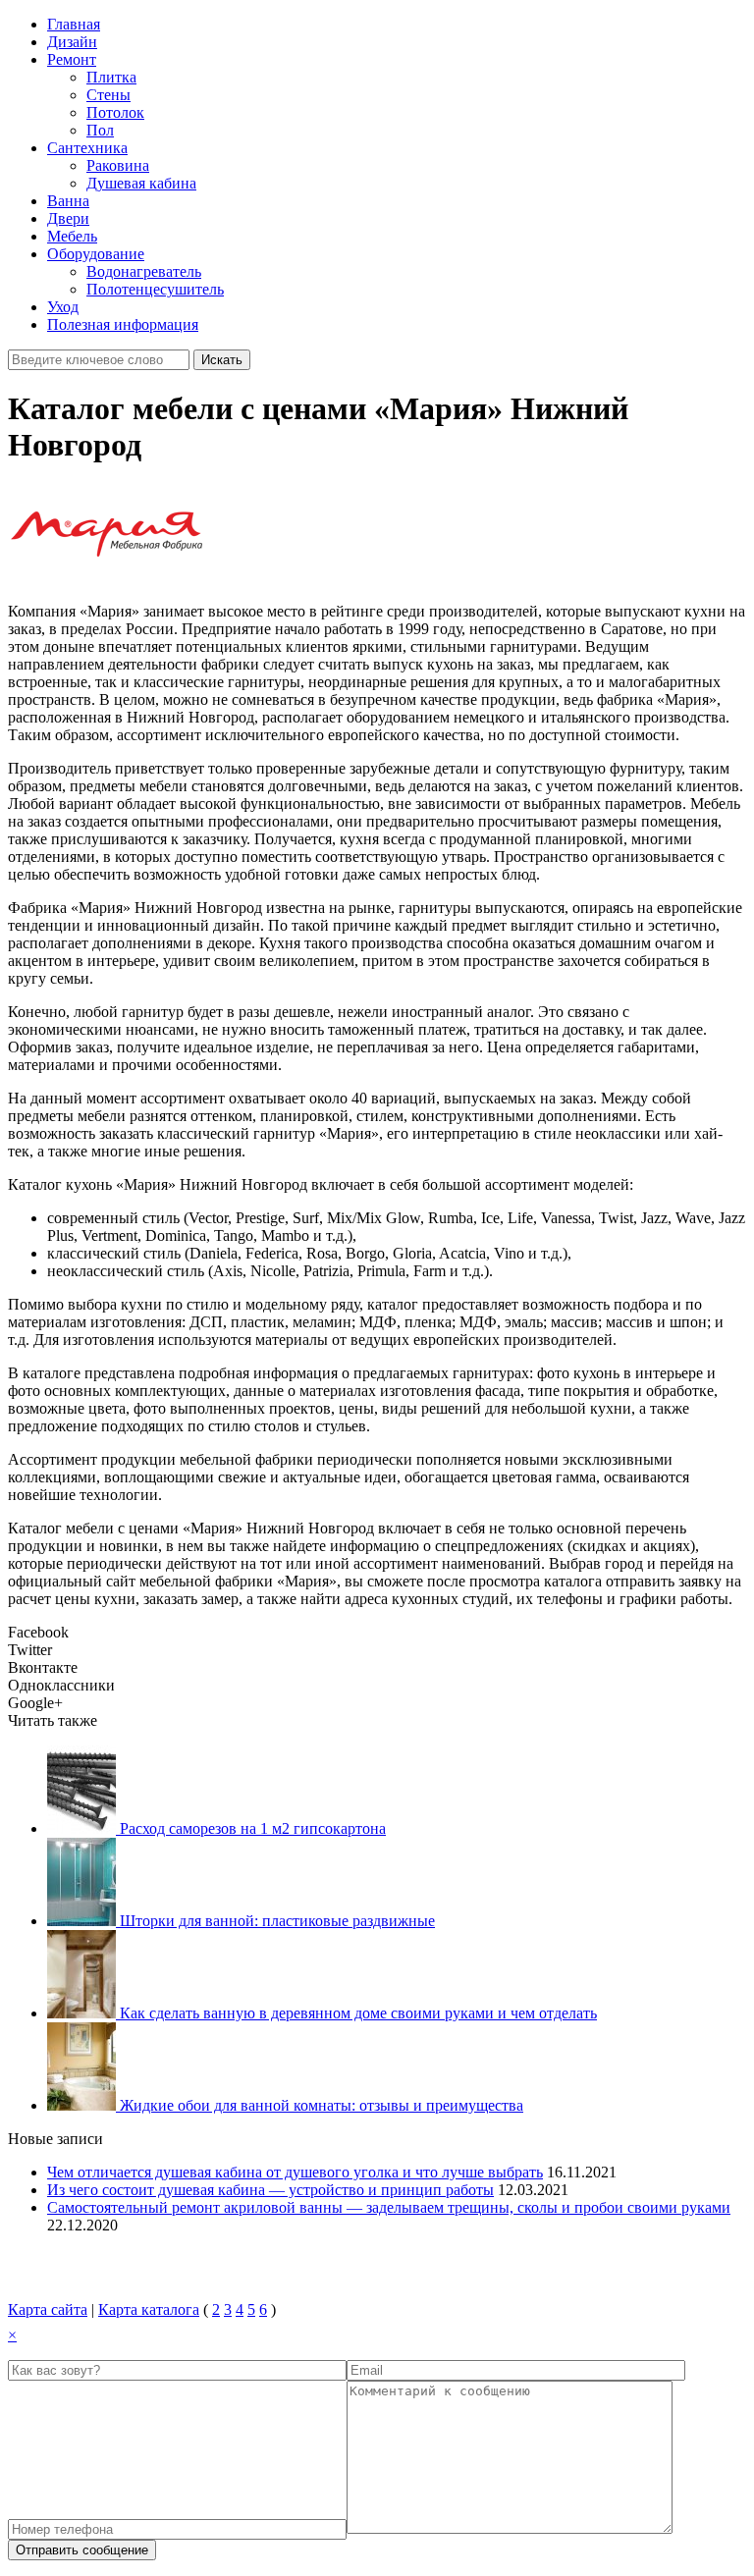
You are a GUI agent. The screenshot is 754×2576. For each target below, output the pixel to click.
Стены (108, 95)
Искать (222, 360)
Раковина (118, 165)
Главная (74, 24)
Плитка (111, 77)
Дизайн (72, 42)
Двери (68, 218)
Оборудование (96, 254)
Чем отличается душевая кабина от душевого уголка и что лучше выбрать (295, 2172)
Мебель (72, 236)
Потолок (115, 112)
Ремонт (72, 59)
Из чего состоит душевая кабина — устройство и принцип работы (270, 2190)
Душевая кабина (141, 183)
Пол (100, 130)
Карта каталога (149, 2309)
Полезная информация (123, 324)
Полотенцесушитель (155, 289)
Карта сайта (48, 2309)
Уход (63, 307)
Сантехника (87, 148)
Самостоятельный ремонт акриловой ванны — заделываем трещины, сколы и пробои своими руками (389, 2207)
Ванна (68, 201)
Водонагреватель (144, 271)
